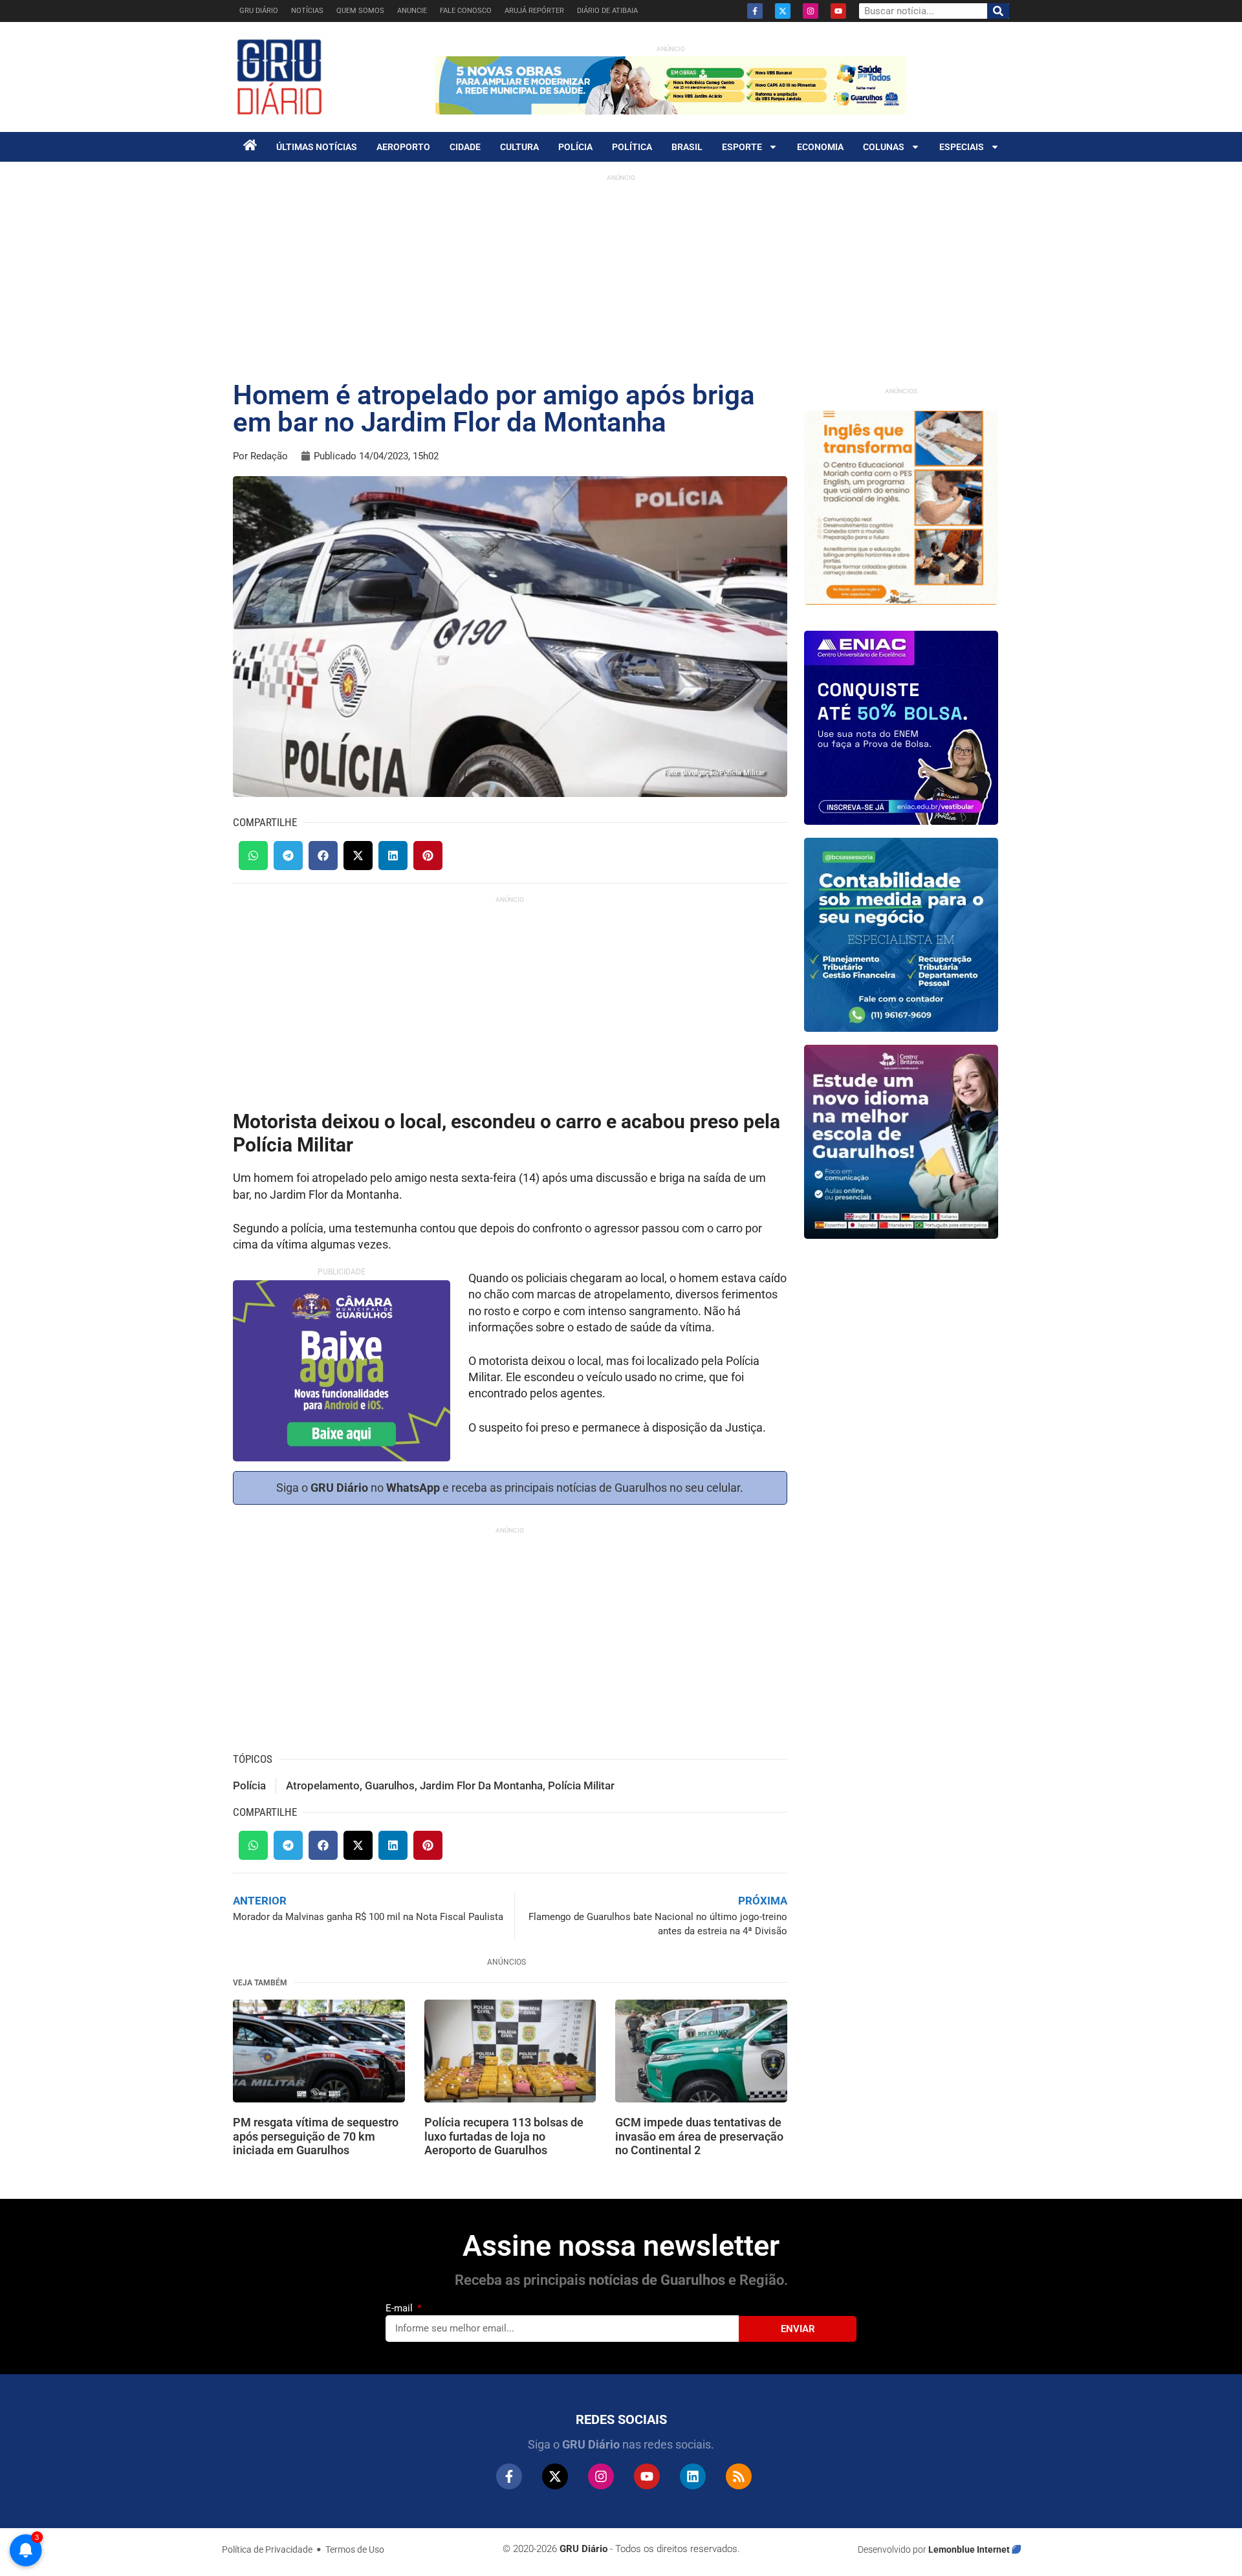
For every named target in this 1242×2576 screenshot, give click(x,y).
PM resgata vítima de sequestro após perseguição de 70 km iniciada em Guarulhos (316, 2136)
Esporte (742, 147)
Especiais (962, 147)
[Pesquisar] (998, 11)
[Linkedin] (693, 2476)
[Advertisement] (621, 278)
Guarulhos (390, 1785)
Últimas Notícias (317, 147)
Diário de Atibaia (607, 11)
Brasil (687, 147)
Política (632, 147)
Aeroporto (403, 147)
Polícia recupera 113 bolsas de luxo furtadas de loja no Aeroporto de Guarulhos (504, 2136)
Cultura (519, 147)
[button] (253, 856)
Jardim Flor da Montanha (481, 1785)
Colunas (884, 147)
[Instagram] (811, 11)
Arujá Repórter (534, 11)
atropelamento (323, 1785)
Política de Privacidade (267, 2549)
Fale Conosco (466, 11)
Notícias (307, 11)
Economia (820, 147)
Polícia (575, 147)
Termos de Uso (355, 2549)
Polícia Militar (581, 1785)
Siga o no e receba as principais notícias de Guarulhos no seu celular (508, 1488)
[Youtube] (838, 11)
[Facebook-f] (755, 11)
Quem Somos (360, 11)
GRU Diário (259, 11)
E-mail (400, 2308)
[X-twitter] (783, 11)
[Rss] (739, 2476)
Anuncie (412, 11)
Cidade (465, 147)
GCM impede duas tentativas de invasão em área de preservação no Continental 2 (699, 2136)
